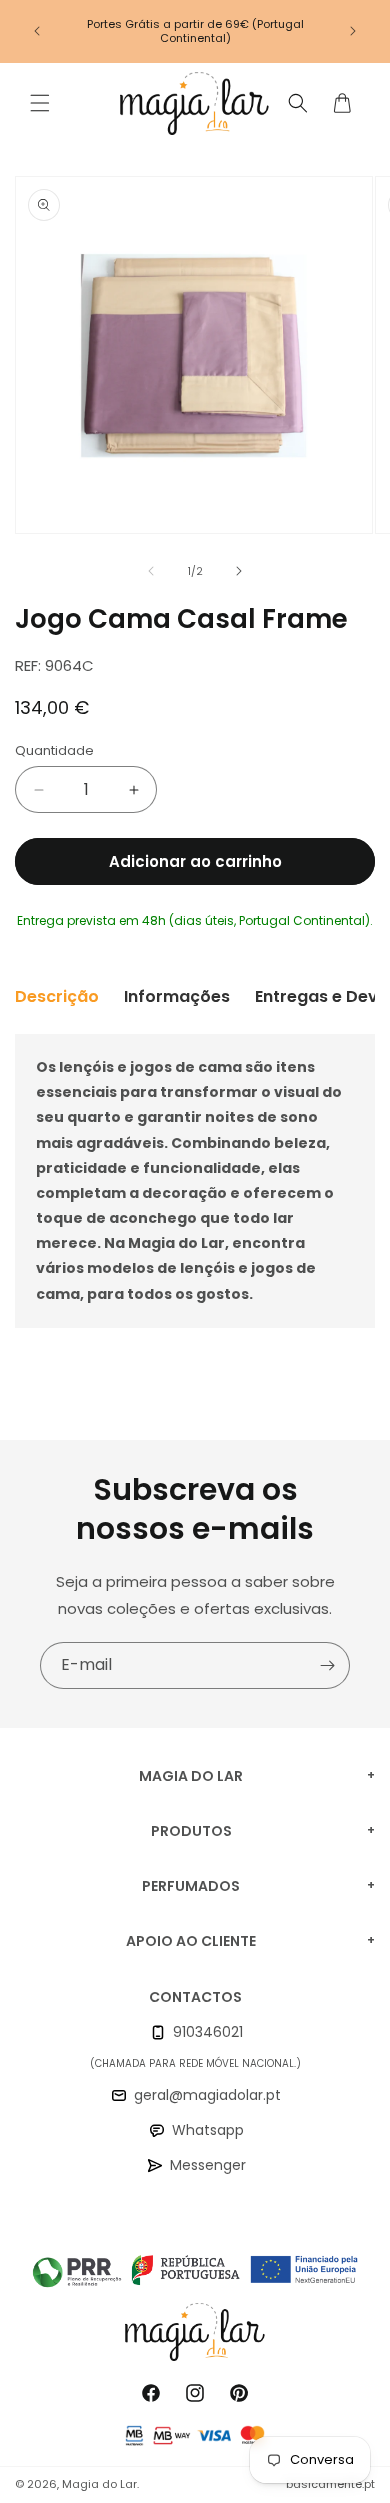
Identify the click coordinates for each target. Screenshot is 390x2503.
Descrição (57, 996)
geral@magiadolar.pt (207, 2095)
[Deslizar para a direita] (239, 571)
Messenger (208, 2165)
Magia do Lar (99, 2484)
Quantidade (54, 750)
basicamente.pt (330, 2484)
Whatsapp (208, 2130)
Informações (177, 996)
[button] (40, 103)
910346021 (208, 2032)
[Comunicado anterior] (37, 31)
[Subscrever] (327, 1665)
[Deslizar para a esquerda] (151, 571)
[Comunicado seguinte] (353, 31)
